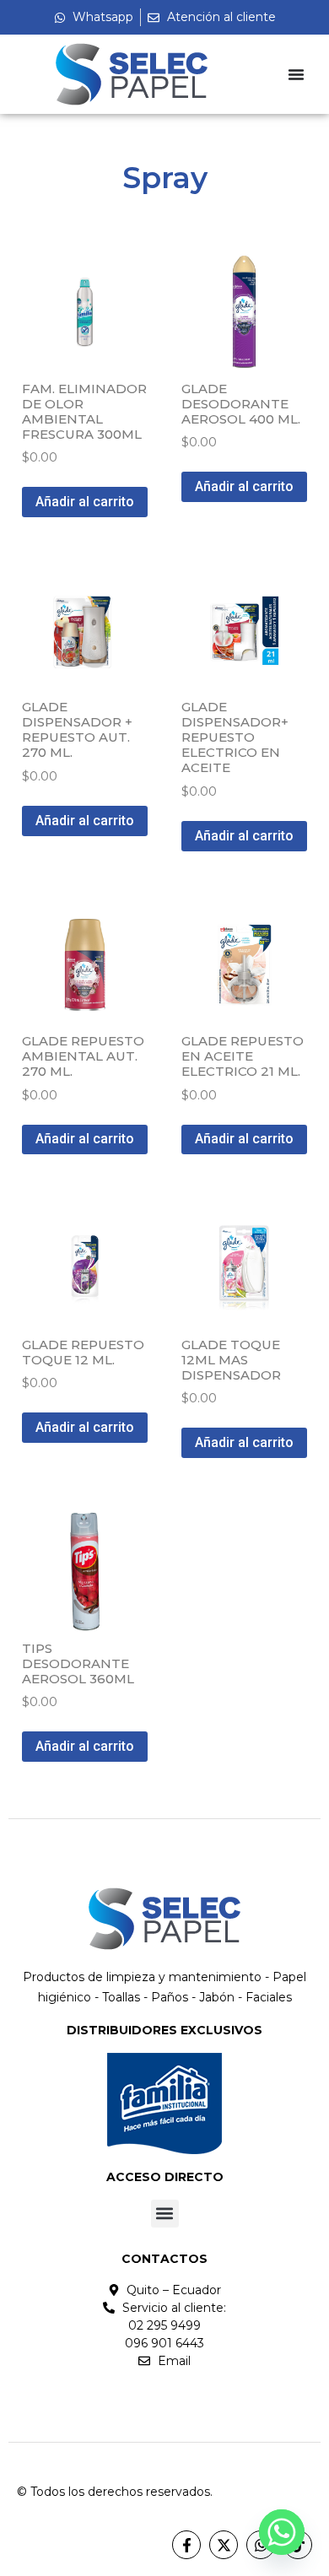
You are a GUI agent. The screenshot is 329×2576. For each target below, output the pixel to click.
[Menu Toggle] (296, 74)
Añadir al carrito (85, 502)
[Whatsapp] (282, 2532)
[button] (165, 2214)
